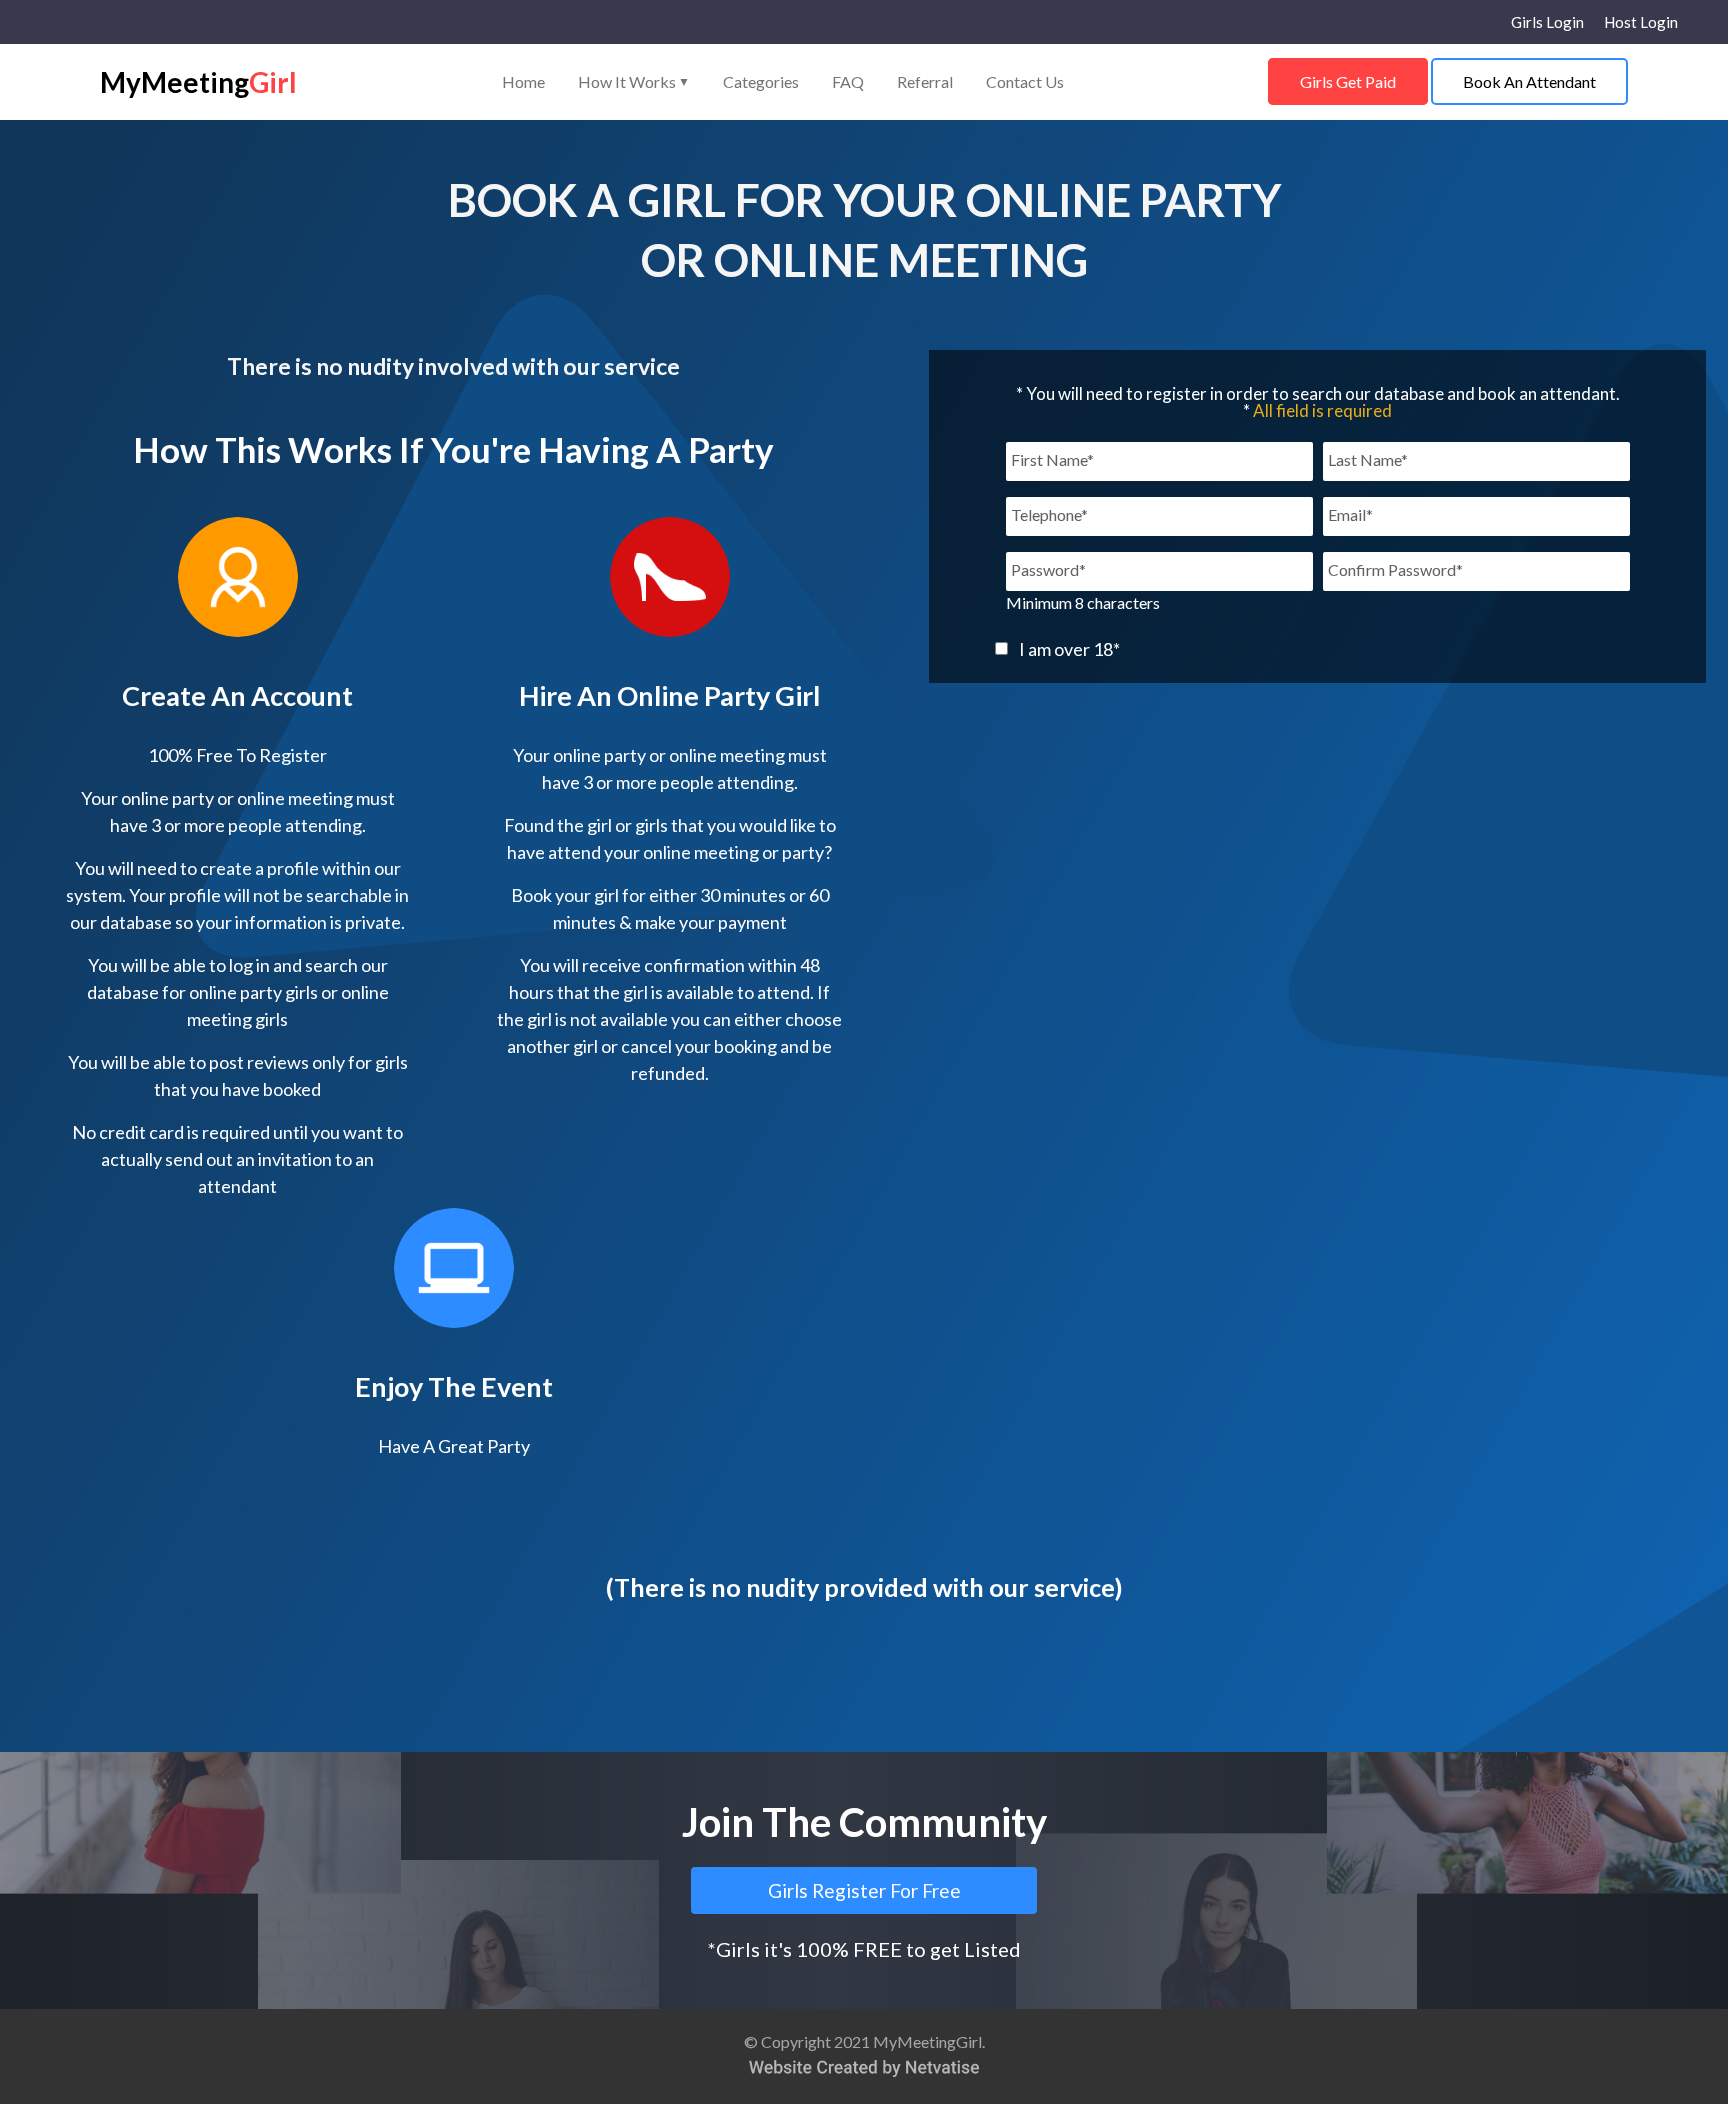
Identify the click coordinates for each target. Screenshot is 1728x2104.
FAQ (848, 81)
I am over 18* (1069, 649)
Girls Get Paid (1348, 81)
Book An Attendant (1529, 81)
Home (523, 81)
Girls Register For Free (864, 1890)
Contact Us (1025, 81)
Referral (925, 81)
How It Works (634, 82)
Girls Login (1547, 22)
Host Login (1641, 22)
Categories (761, 81)
